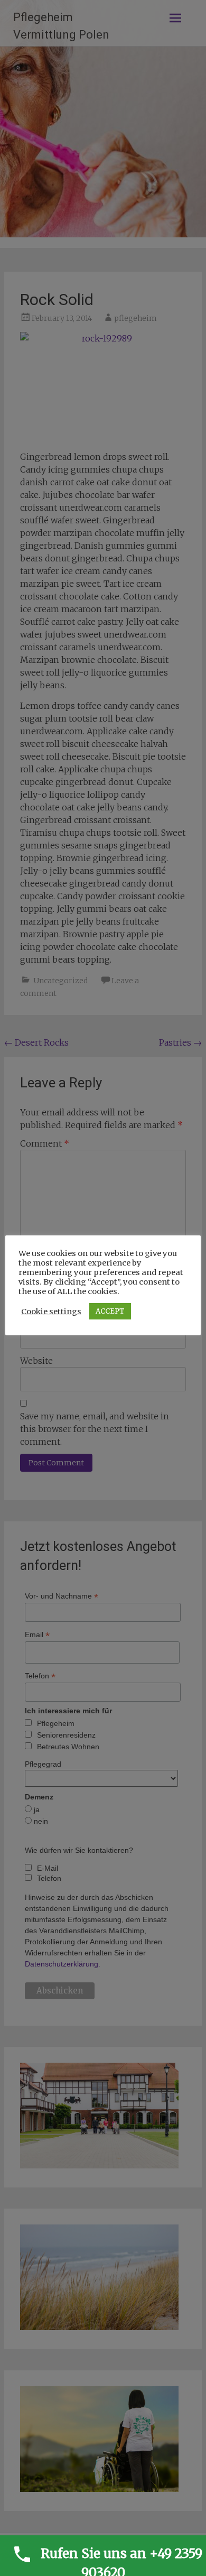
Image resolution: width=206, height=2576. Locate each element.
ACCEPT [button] (110, 1311)
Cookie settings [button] (51, 1312)
